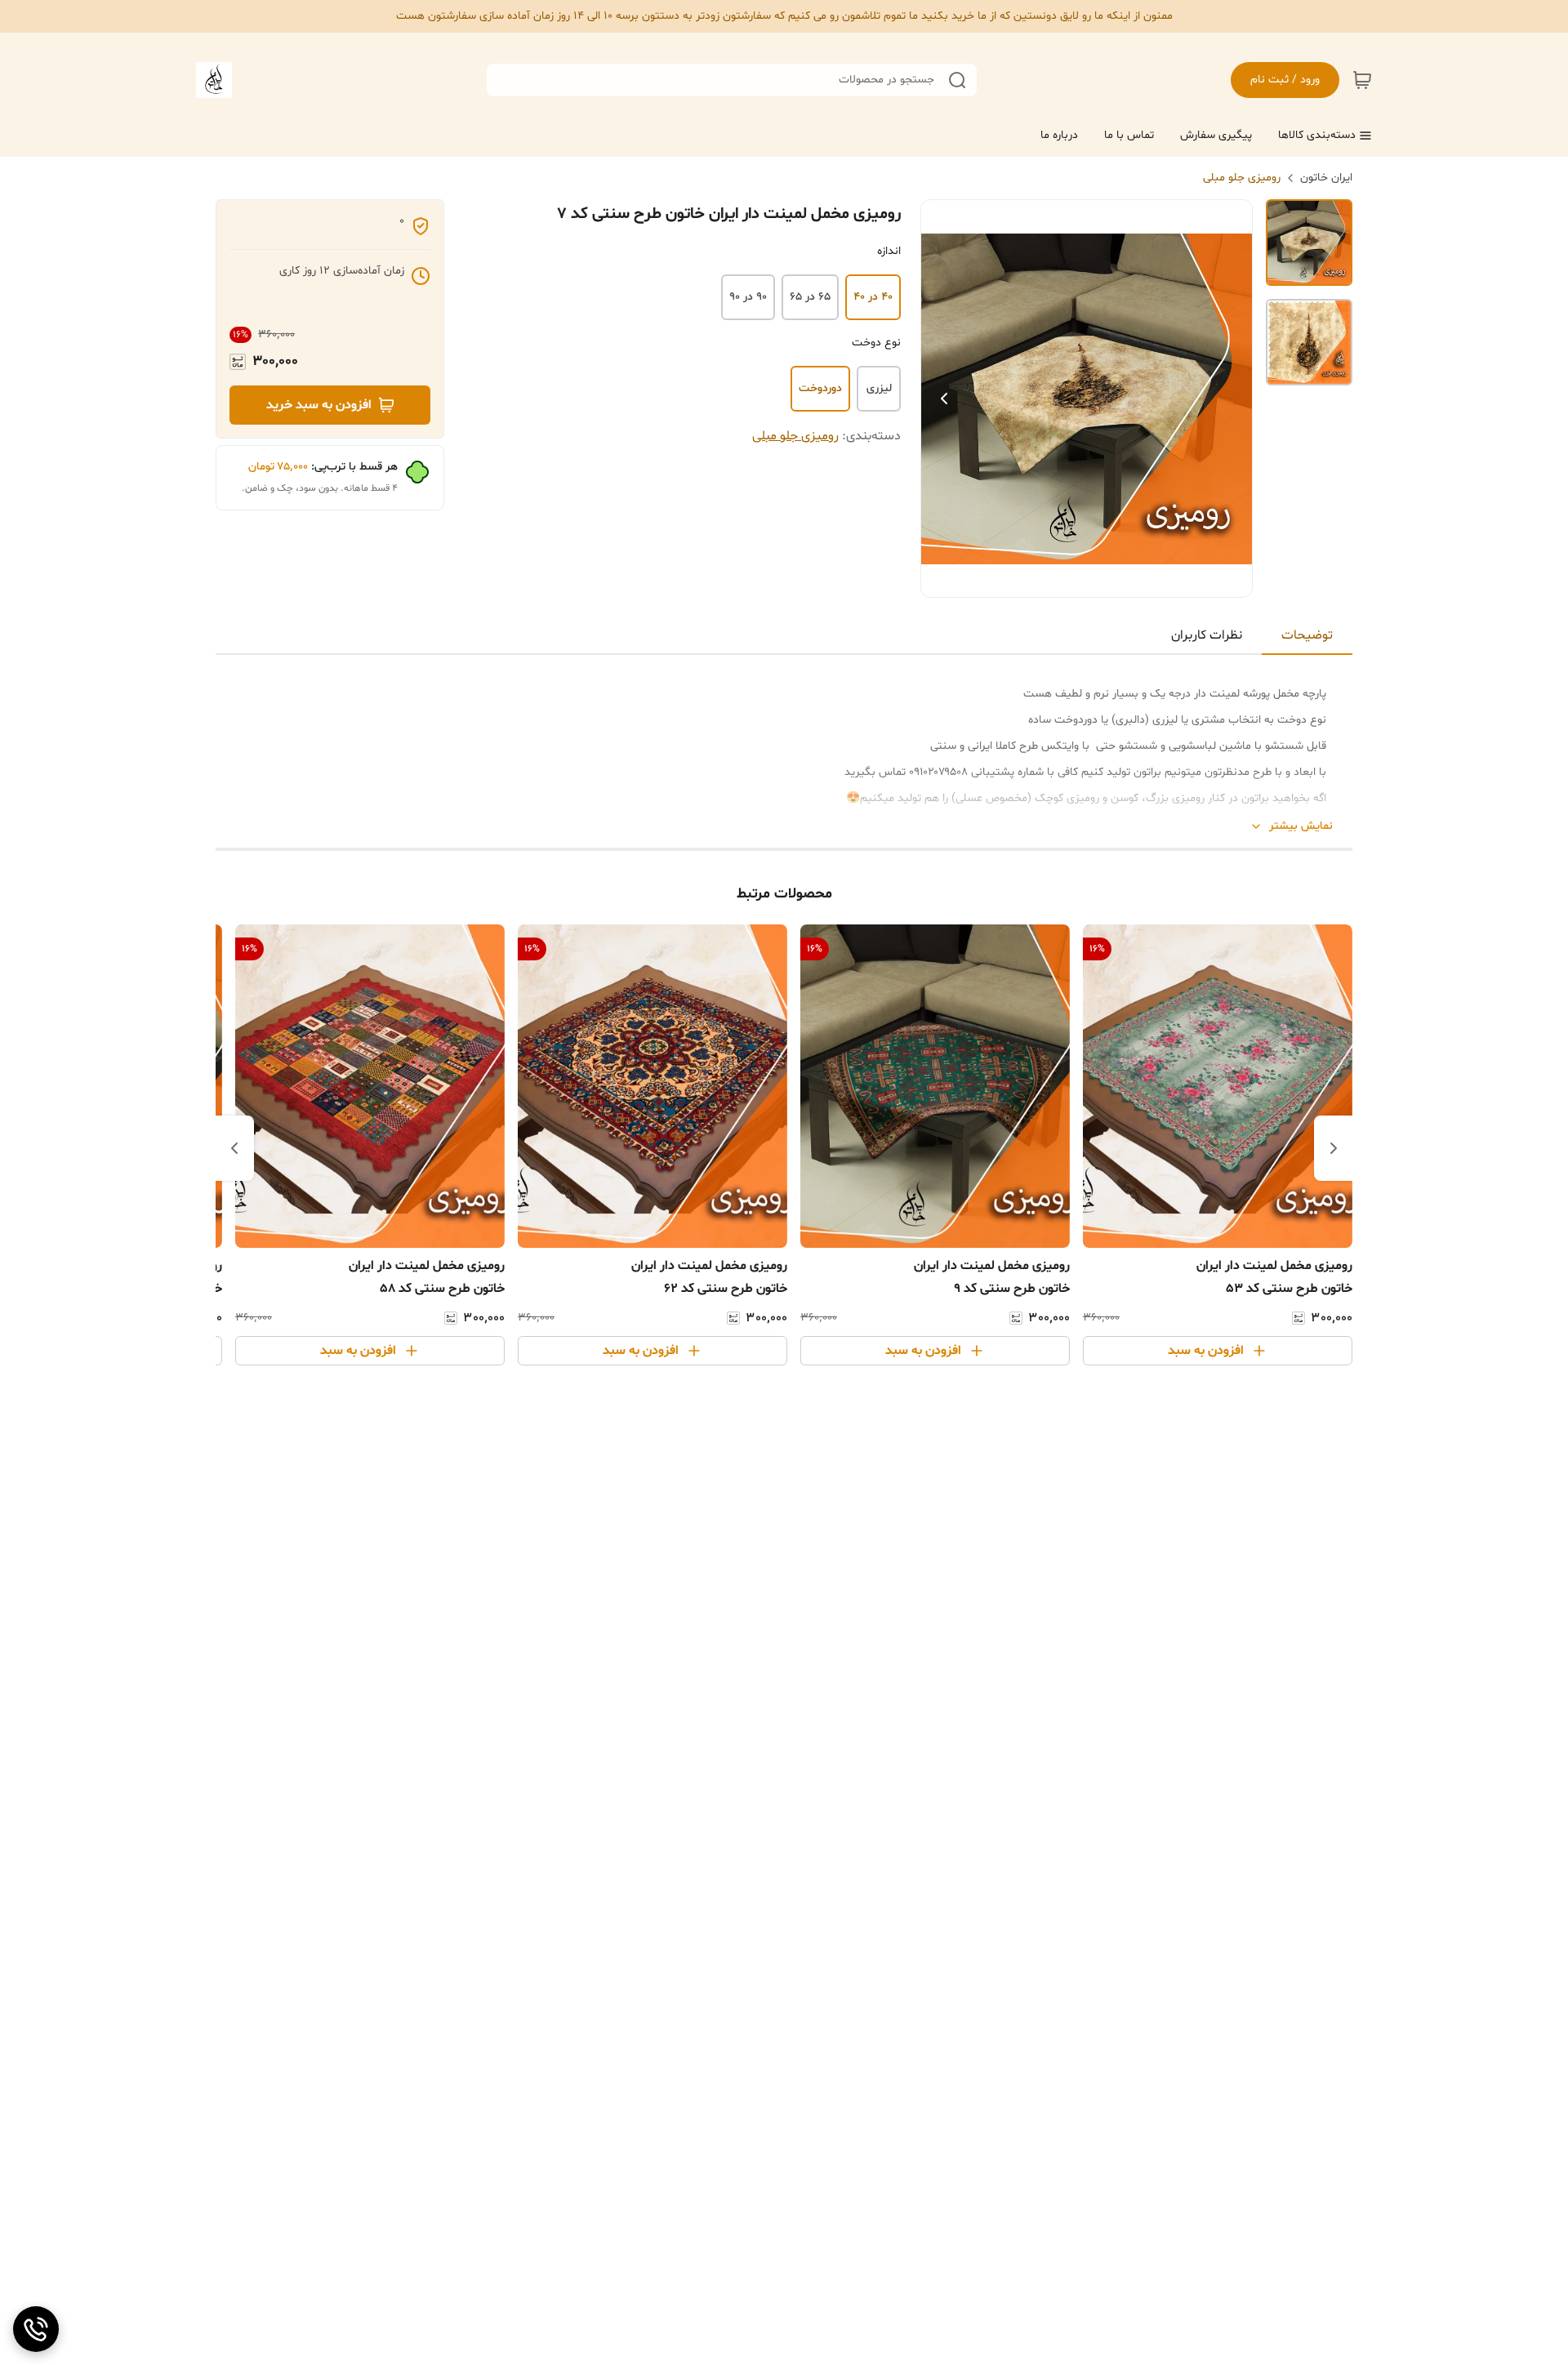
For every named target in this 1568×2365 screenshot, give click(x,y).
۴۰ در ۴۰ (873, 297)
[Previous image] (944, 399)
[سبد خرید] (1362, 80)
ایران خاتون (1326, 178)
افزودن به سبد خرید (319, 405)
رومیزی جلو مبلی (1242, 178)
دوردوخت (820, 388)
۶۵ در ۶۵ (810, 297)
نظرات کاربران (1207, 635)
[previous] (1334, 1148)
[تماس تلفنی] (36, 2329)
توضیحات (1307, 635)
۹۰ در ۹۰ (748, 297)
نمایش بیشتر (1301, 826)
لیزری (879, 388)
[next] (234, 1148)
